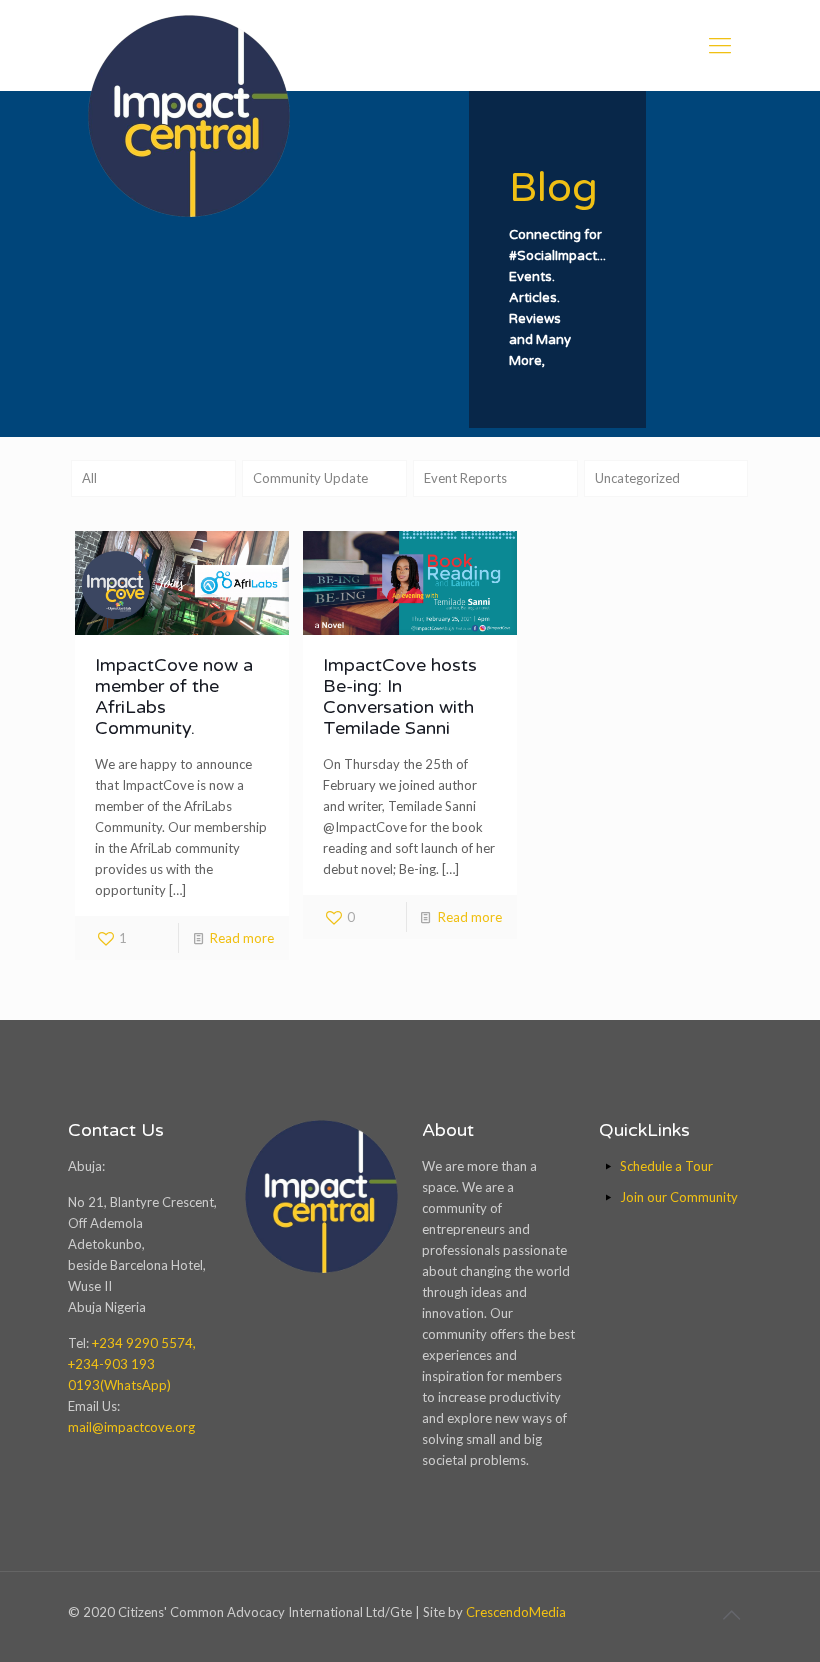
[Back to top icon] (731, 1614)
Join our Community (679, 1197)
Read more (242, 938)
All (89, 478)
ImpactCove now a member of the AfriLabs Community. (174, 696)
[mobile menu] (720, 45)
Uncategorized (637, 478)
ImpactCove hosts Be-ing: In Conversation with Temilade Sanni (400, 696)
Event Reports (465, 478)
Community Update (310, 478)
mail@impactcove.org (131, 1427)
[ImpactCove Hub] (189, 116)
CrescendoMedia (516, 1612)
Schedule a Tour (666, 1166)
